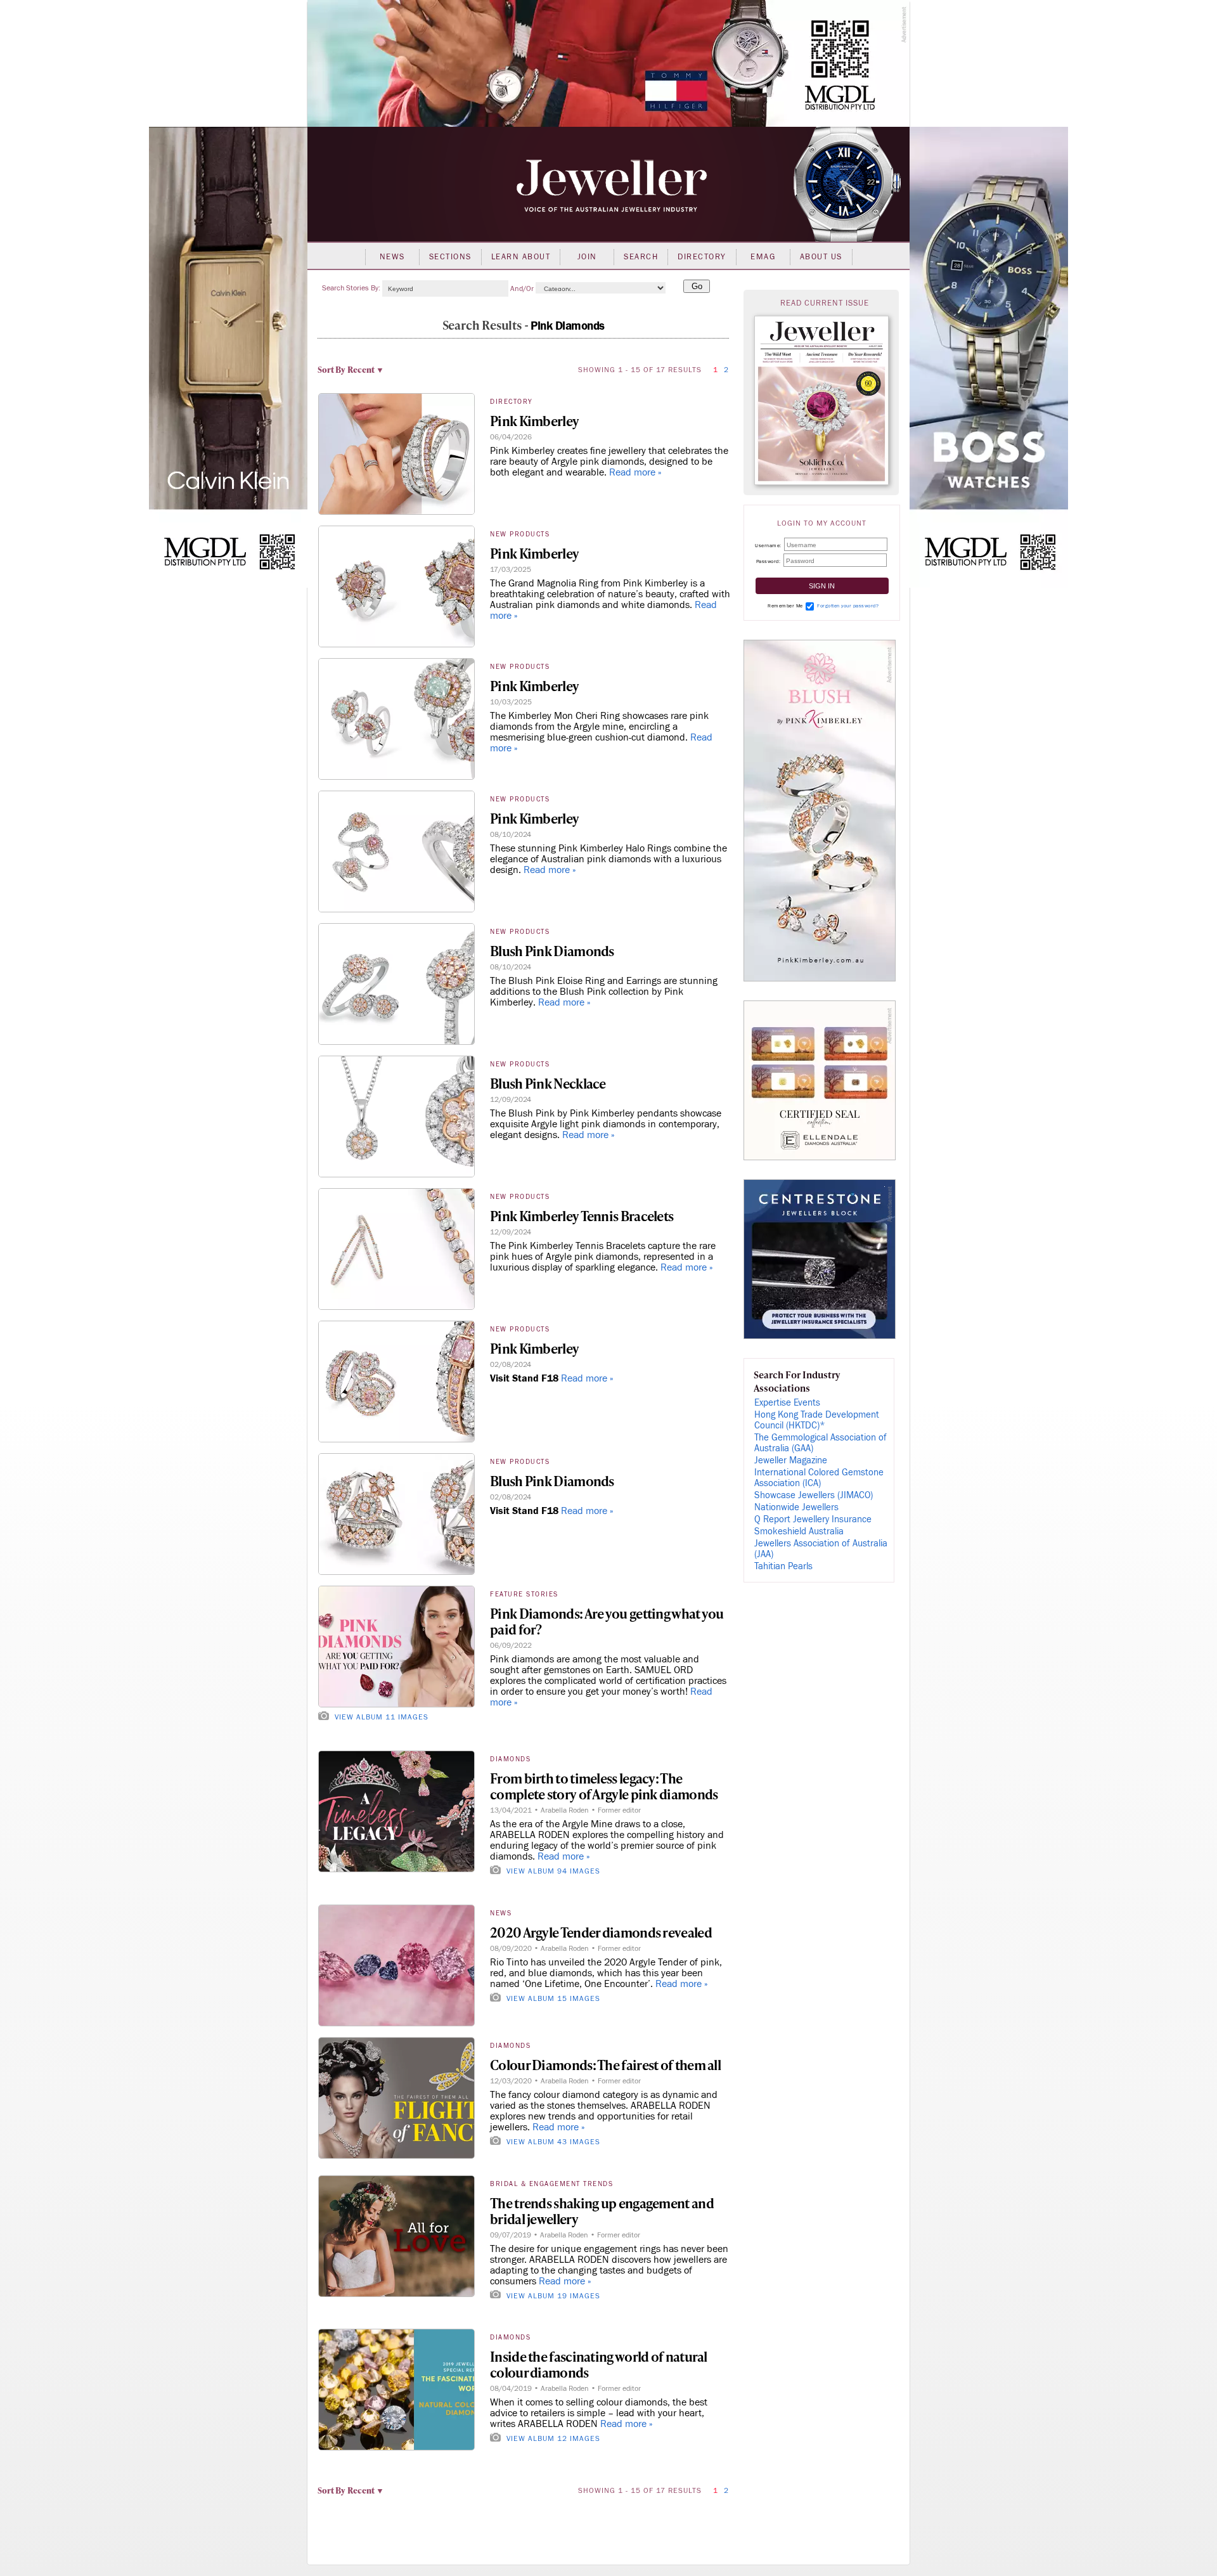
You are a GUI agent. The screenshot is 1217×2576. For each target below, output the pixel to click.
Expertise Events (787, 1403)
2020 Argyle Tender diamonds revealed (601, 1932)
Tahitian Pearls (783, 1566)
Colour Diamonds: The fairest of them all (605, 2065)
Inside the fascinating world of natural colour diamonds (599, 2364)
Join (587, 257)
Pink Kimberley (534, 421)
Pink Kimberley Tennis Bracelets (582, 1216)
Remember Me (785, 606)
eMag (763, 257)
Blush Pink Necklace (548, 1083)
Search (641, 257)
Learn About (521, 257)
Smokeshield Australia (799, 1531)
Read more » (635, 472)
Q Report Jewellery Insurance (813, 1519)
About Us (821, 257)
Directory (702, 257)
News (392, 257)
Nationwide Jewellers (796, 1507)
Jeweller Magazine (791, 1460)
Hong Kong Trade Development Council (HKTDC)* (817, 1420)
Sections (450, 257)
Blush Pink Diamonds (552, 951)
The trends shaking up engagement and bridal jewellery (602, 2211)
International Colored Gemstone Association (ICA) (819, 1478)
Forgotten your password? (848, 606)
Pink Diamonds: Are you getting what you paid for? (607, 1621)
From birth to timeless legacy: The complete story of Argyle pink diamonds (604, 1786)
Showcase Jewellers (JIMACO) (814, 1495)
